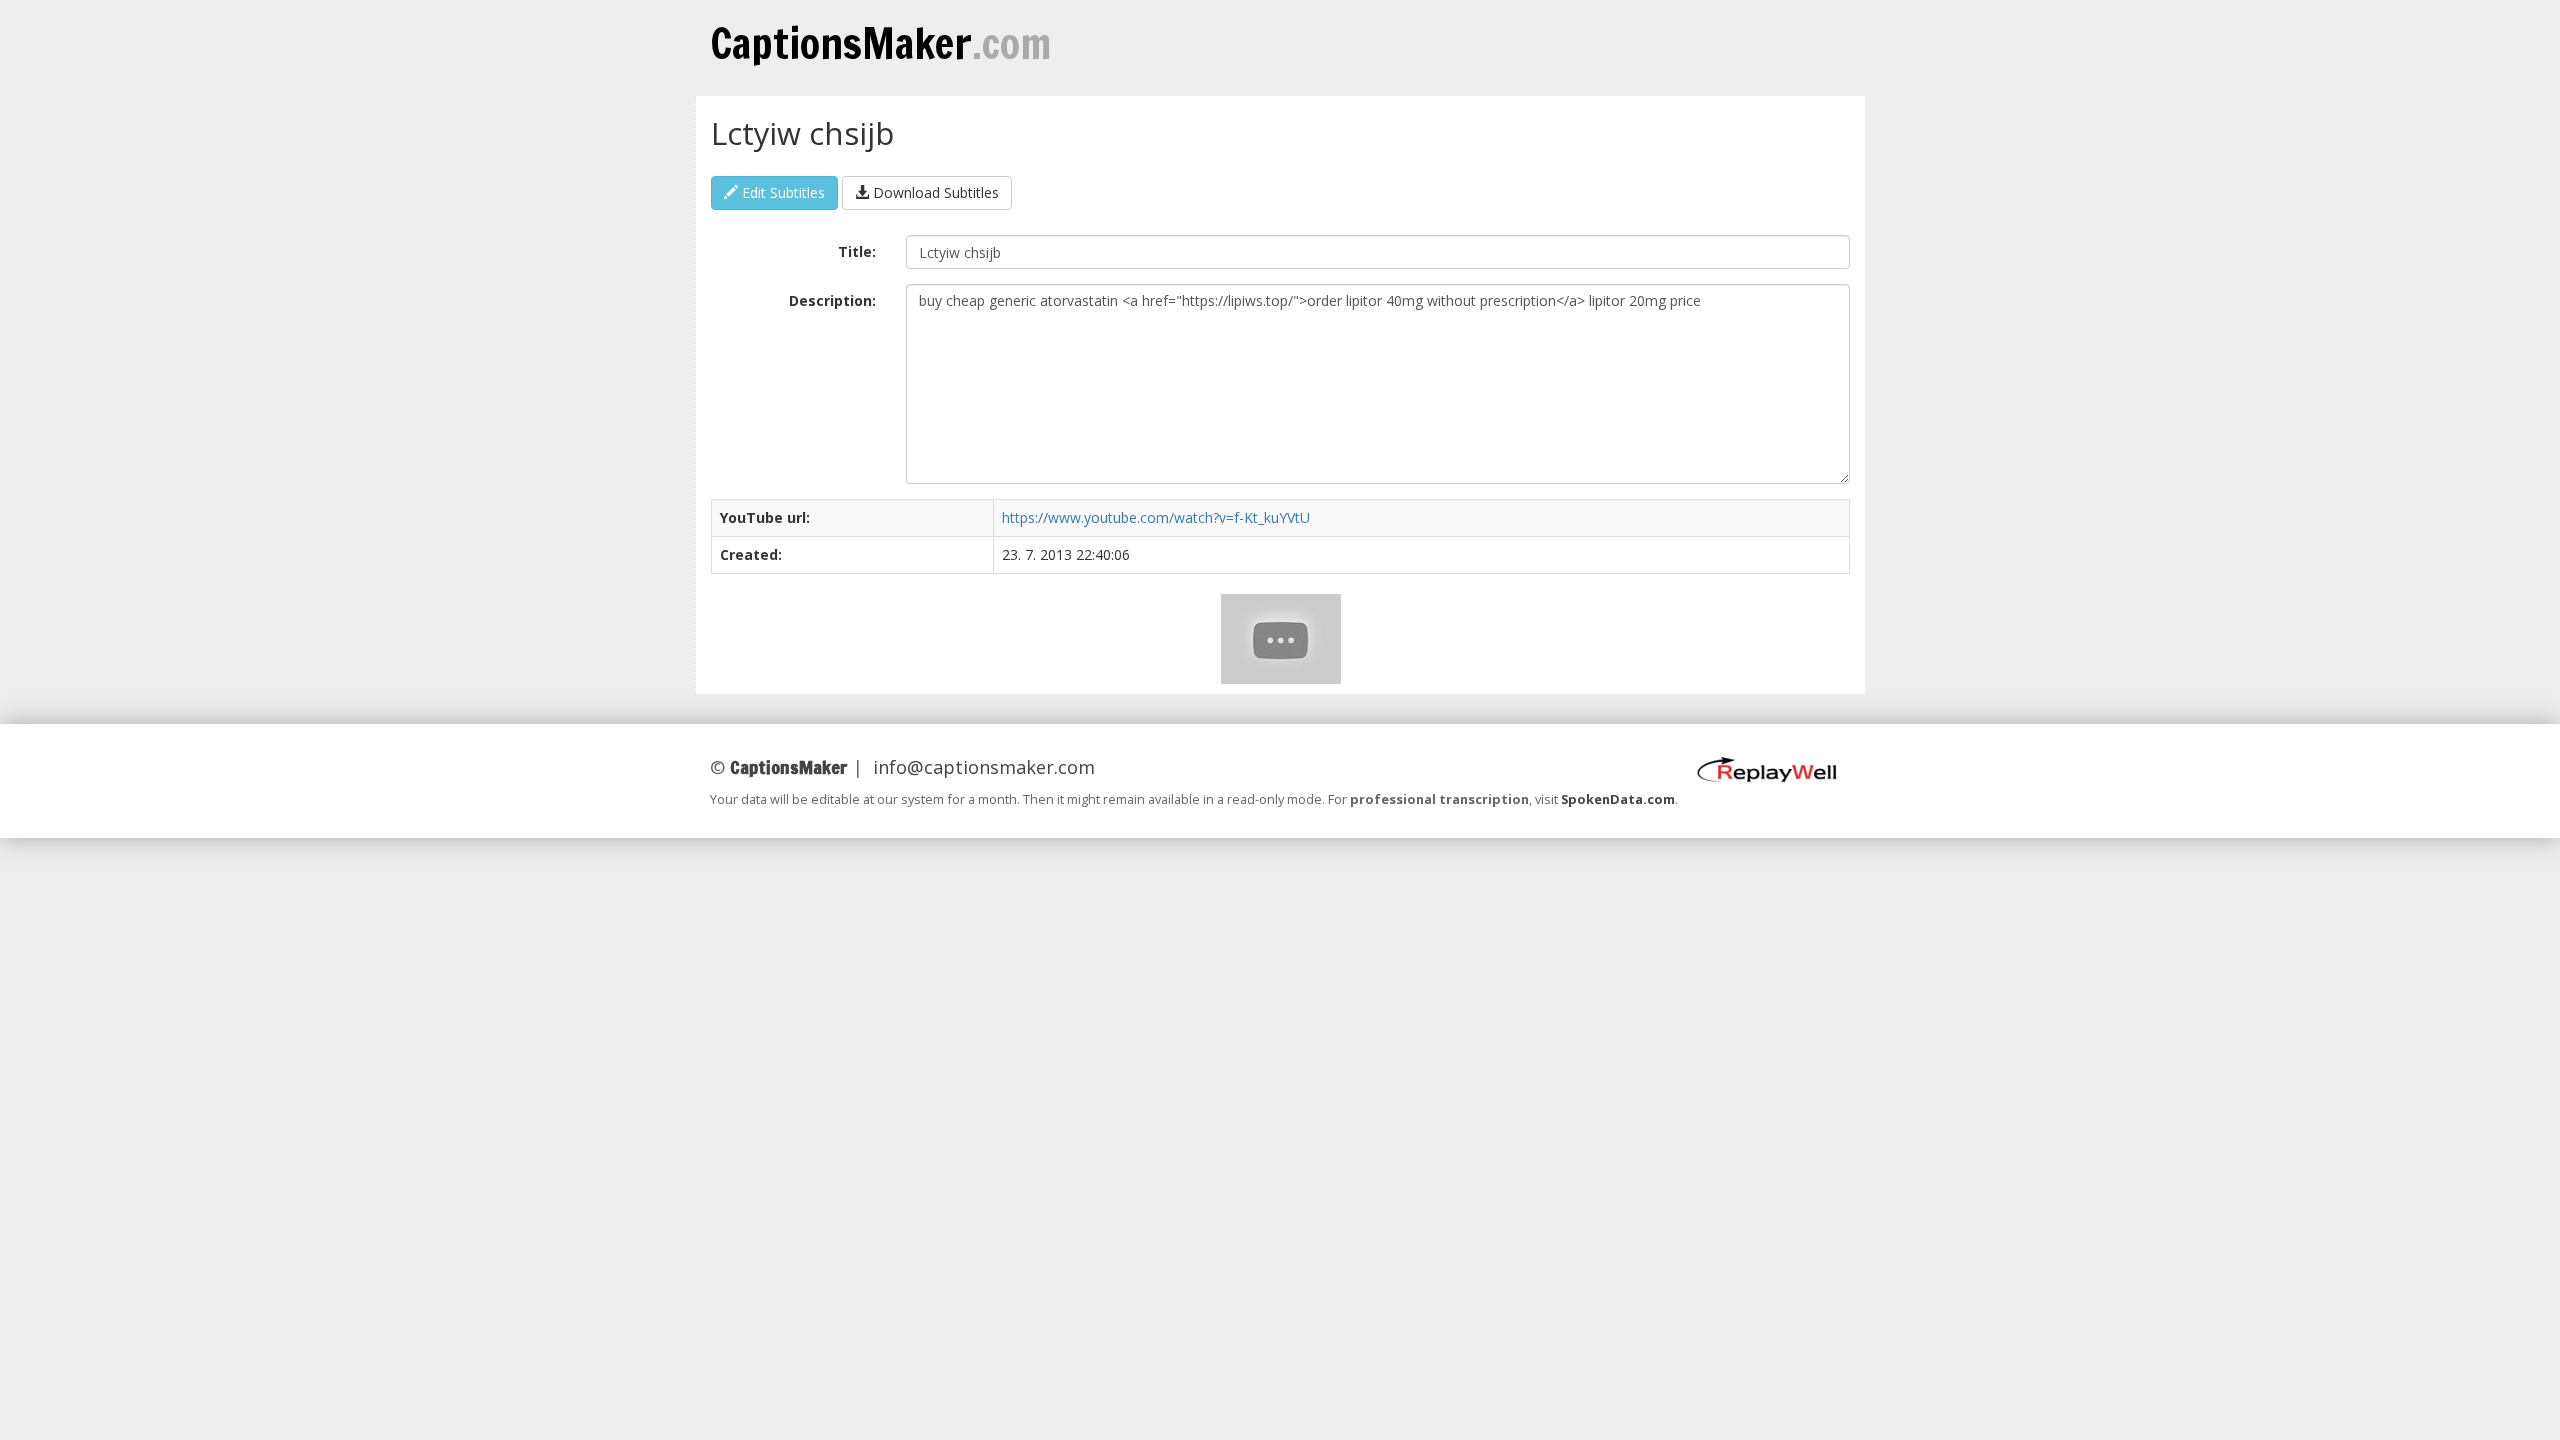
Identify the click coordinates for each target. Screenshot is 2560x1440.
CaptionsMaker (880, 43)
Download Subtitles (934, 192)
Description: (832, 300)
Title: (857, 251)
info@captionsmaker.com (984, 767)
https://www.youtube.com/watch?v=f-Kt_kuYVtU (1156, 517)
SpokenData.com (1618, 799)
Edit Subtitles (781, 192)
